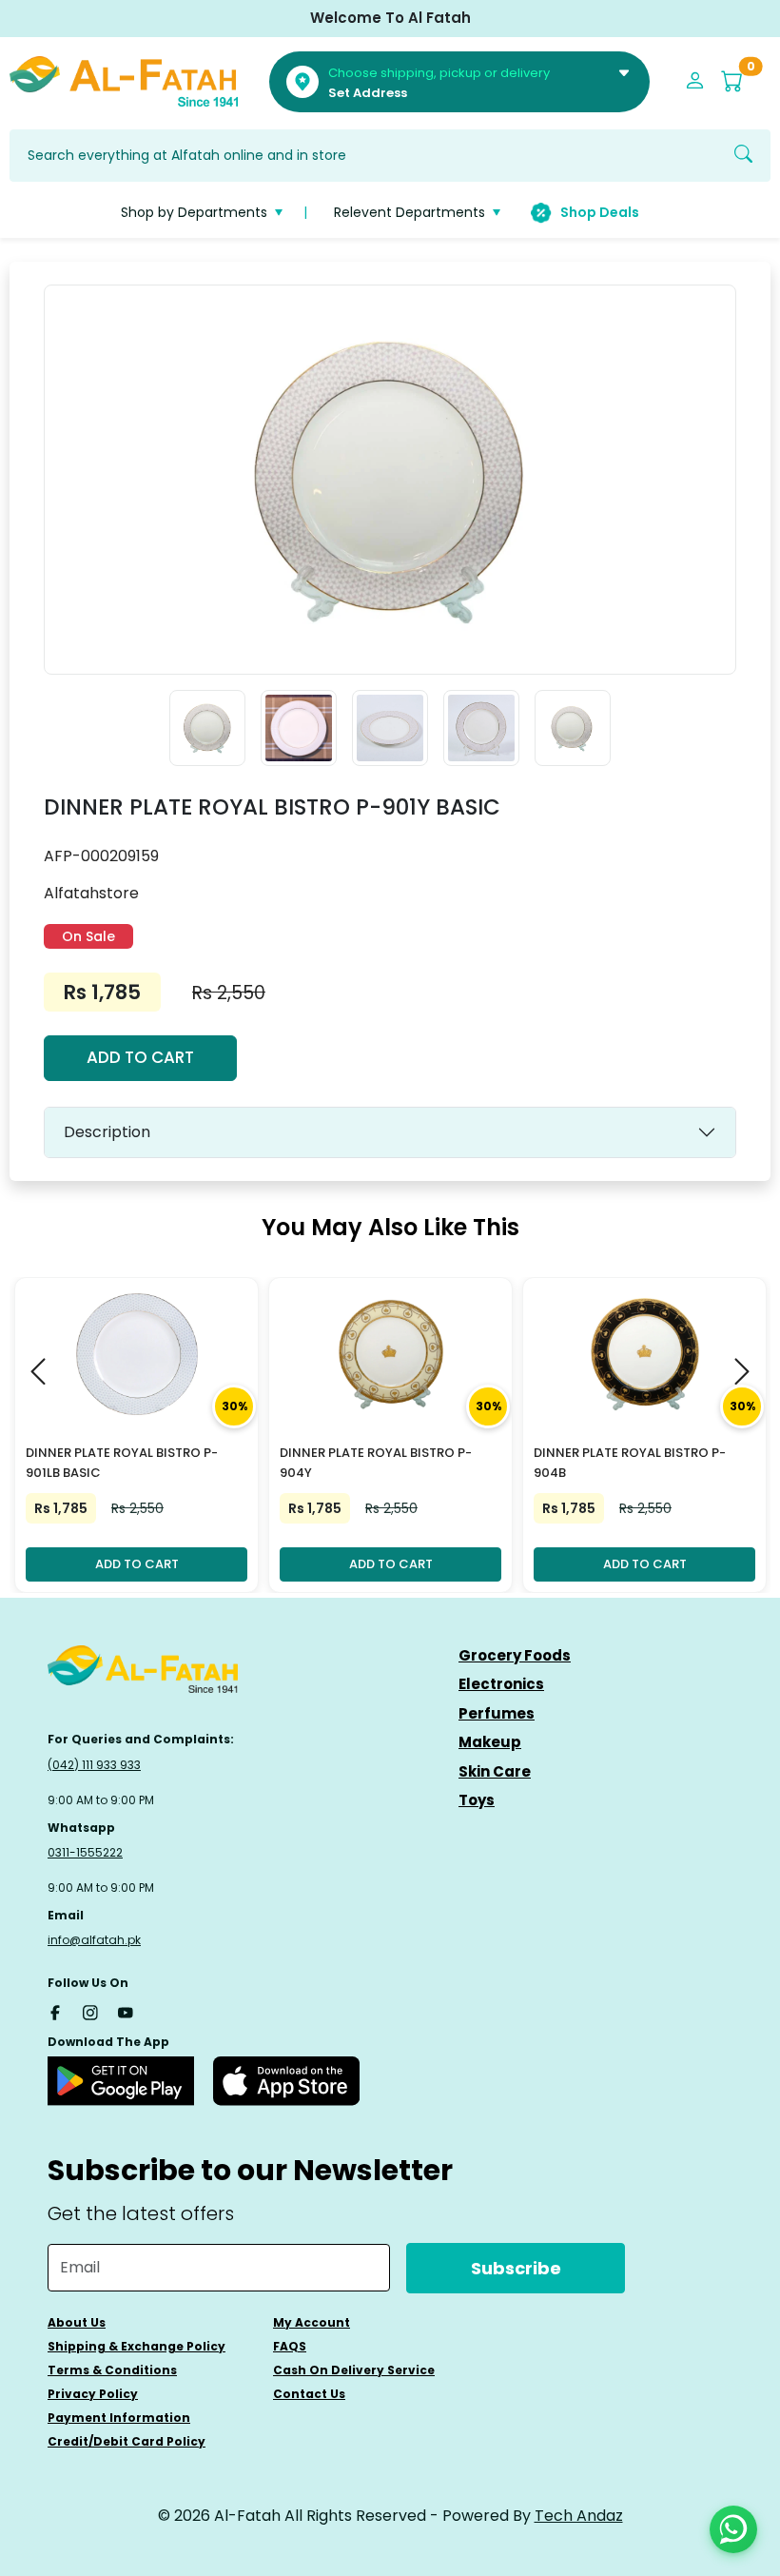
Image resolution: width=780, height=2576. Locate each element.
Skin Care (495, 1771)
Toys (477, 1800)
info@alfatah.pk (94, 1940)
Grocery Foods (515, 1655)
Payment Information (119, 2418)
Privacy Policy (93, 2394)
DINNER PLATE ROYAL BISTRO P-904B (630, 1463)
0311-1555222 (85, 1852)
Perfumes (497, 1713)
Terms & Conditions (112, 2370)
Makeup (490, 1742)
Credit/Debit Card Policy (127, 2441)
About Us (77, 2322)
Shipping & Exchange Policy (136, 2346)
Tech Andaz (579, 2516)
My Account (312, 2322)
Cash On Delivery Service (354, 2370)
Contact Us (309, 2394)
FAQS (290, 2346)
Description (107, 1132)
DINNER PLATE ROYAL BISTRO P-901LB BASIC (122, 1463)
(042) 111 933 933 (94, 1765)
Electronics (501, 1684)
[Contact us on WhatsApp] (733, 2529)
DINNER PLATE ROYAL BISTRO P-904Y (376, 1463)
